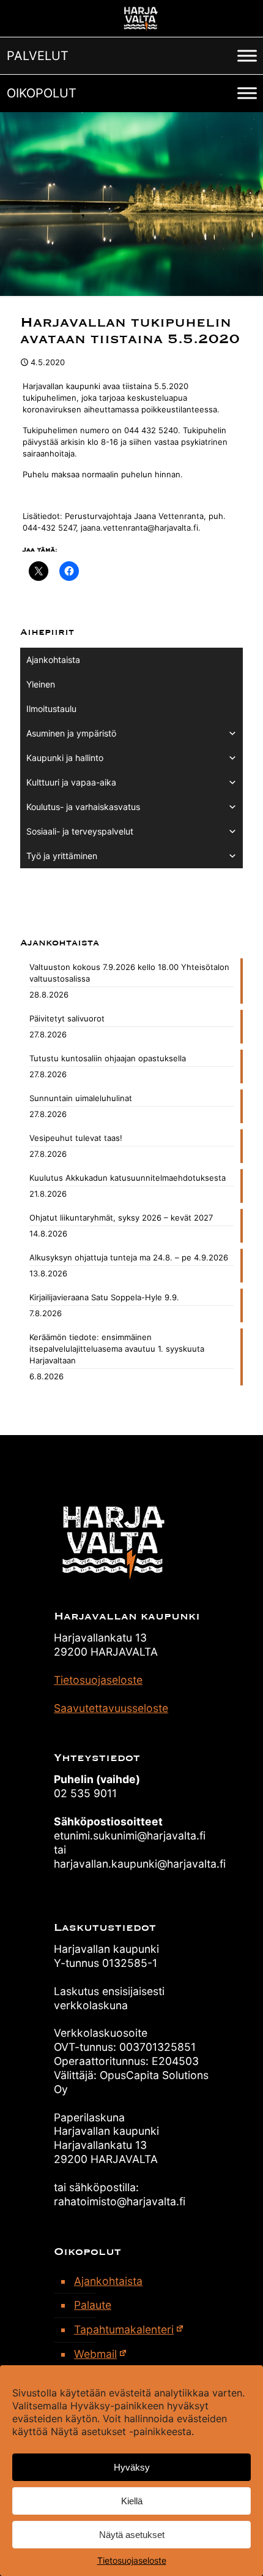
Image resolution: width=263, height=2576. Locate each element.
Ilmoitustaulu (51, 709)
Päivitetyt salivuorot (67, 1018)
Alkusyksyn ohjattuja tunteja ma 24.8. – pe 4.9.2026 (129, 1257)
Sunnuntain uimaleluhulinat (81, 1098)
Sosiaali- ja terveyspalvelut (80, 831)
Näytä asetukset (132, 2535)
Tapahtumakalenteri (124, 2329)
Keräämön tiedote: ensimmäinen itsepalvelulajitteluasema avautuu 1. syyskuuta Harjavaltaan (117, 1349)
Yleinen (41, 684)
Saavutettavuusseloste (111, 1708)
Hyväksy (132, 2467)
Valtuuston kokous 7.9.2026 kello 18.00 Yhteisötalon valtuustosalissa (129, 973)
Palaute (93, 2305)
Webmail (95, 2354)
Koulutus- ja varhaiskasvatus (83, 807)
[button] (38, 56)
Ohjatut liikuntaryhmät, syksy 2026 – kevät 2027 (121, 1218)
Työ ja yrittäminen (62, 856)
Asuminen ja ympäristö (71, 733)
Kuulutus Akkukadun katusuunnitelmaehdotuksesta (128, 1178)
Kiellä (132, 2501)
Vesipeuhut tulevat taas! (76, 1138)
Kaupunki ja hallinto (65, 758)
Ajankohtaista (53, 660)
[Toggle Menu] (247, 55)
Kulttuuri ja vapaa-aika (71, 782)
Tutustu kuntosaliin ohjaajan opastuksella (108, 1058)
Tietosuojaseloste (132, 2560)
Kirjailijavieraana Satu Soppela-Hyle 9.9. (104, 1297)
